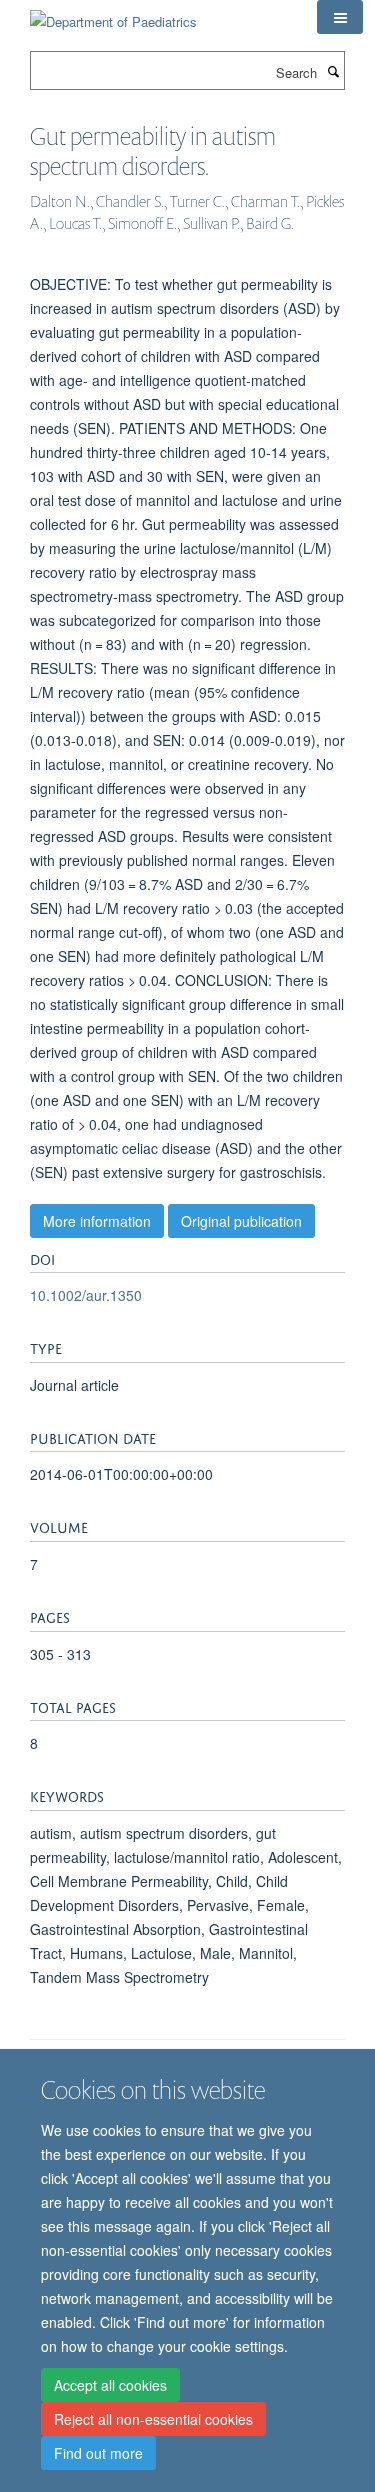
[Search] (333, 71)
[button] (340, 17)
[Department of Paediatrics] (113, 14)
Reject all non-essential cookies (153, 2419)
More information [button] (97, 1221)
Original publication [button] (241, 1221)
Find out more (98, 2453)
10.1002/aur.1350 (86, 1295)
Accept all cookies (110, 2385)
